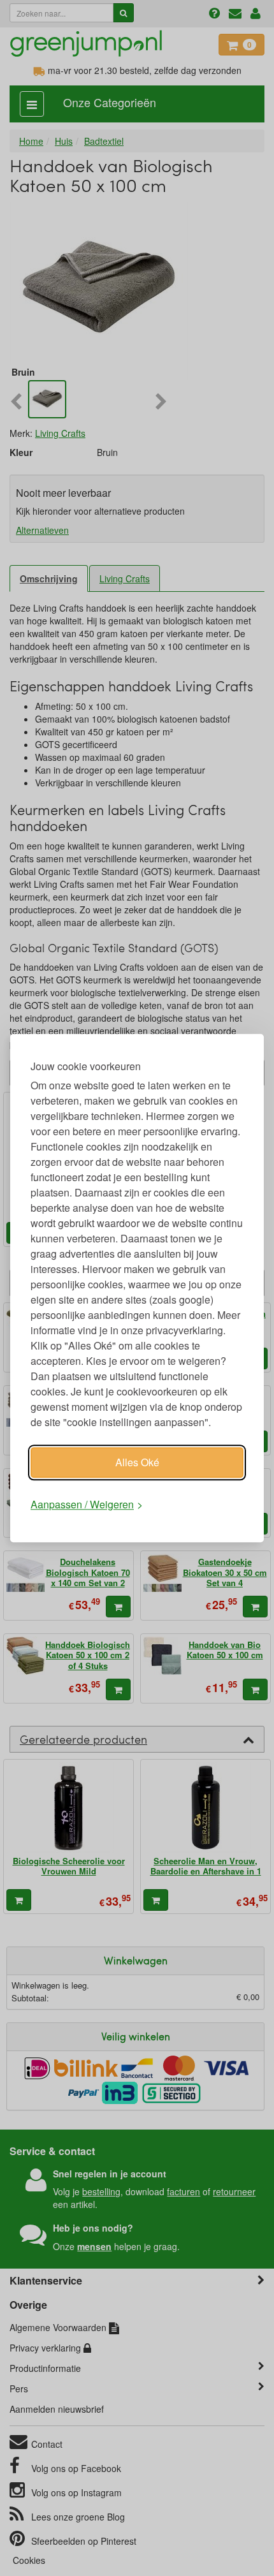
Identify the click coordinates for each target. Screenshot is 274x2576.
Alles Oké (137, 1462)
